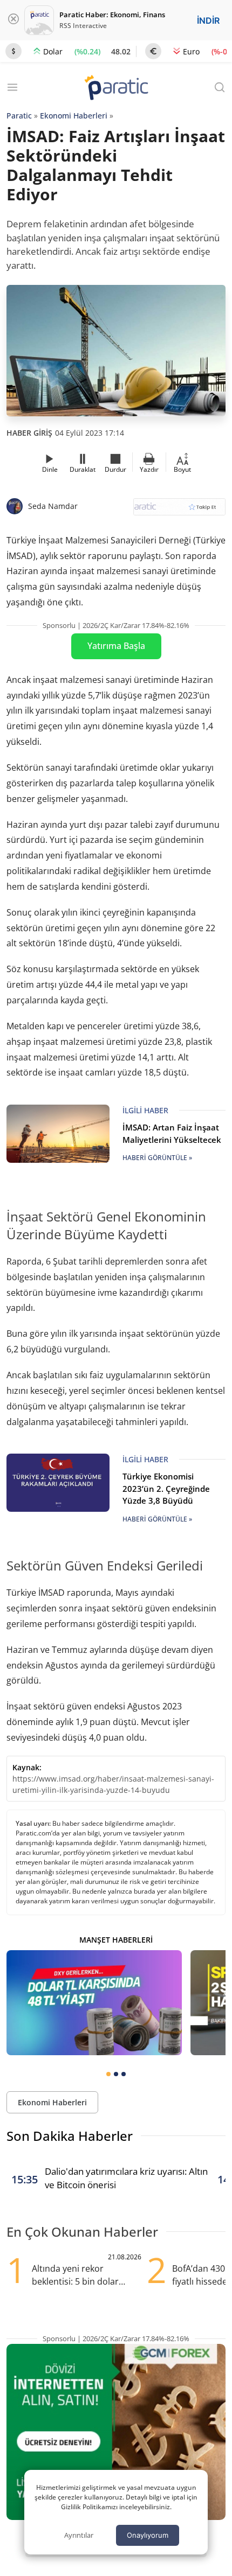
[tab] (108, 2074)
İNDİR (208, 20)
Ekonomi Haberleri (74, 116)
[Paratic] (116, 89)
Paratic (19, 116)
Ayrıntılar (79, 2535)
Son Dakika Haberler (70, 2136)
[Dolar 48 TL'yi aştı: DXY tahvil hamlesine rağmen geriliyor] (94, 2003)
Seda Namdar (53, 506)
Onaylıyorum (148, 2535)
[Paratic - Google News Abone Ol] (179, 510)
